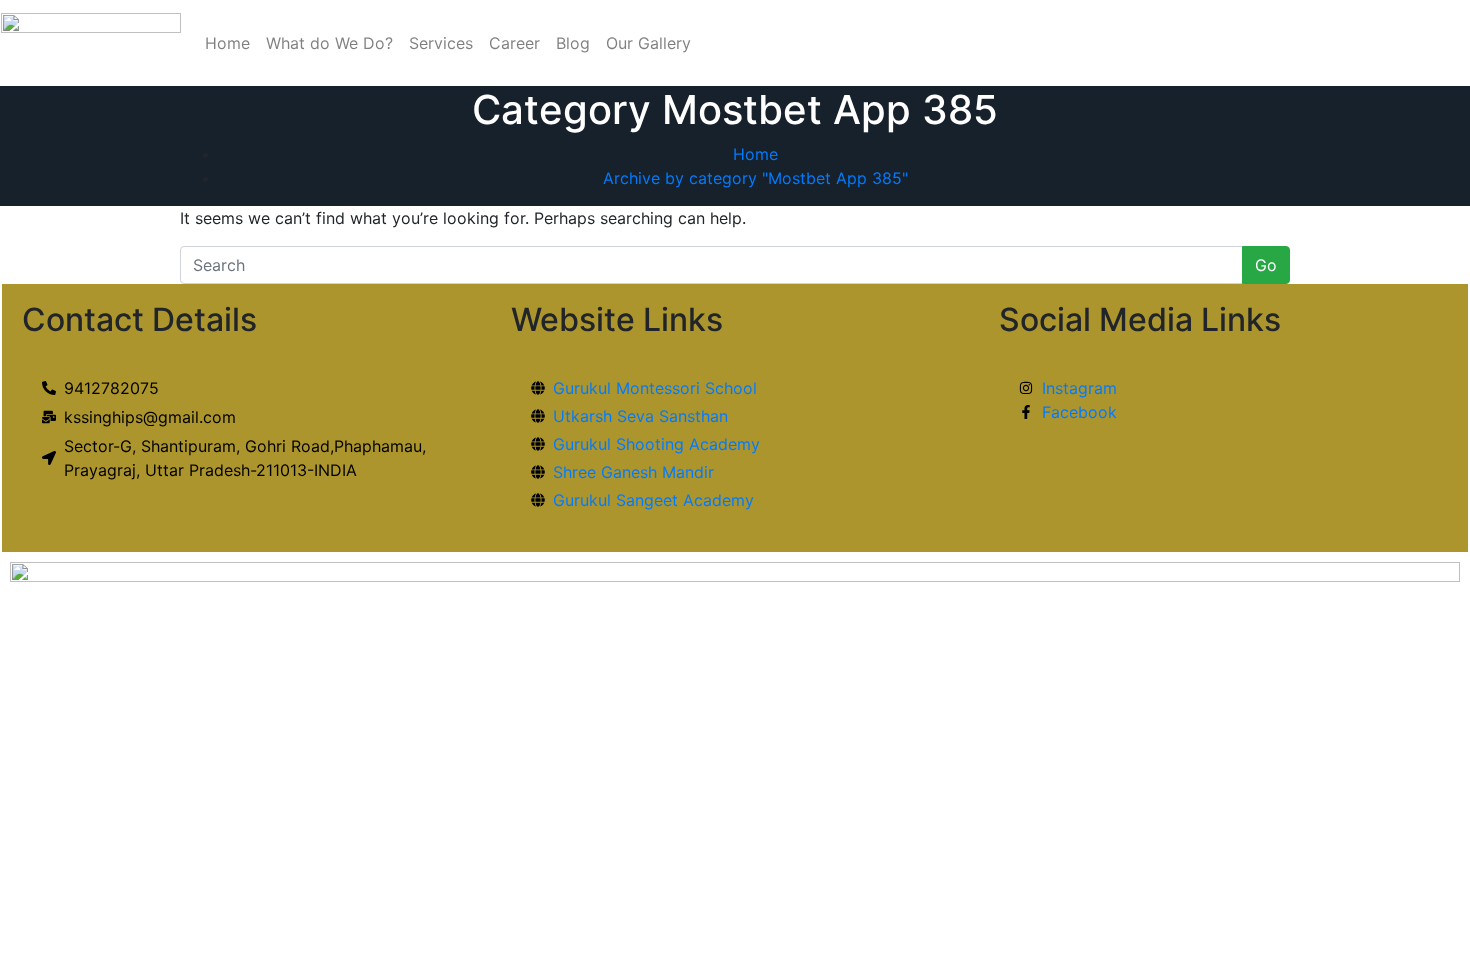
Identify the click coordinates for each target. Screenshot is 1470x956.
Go (1266, 265)
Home (227, 43)
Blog (573, 43)
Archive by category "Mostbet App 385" (755, 178)
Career (514, 43)
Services (441, 43)
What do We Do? (329, 43)
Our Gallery (648, 43)
